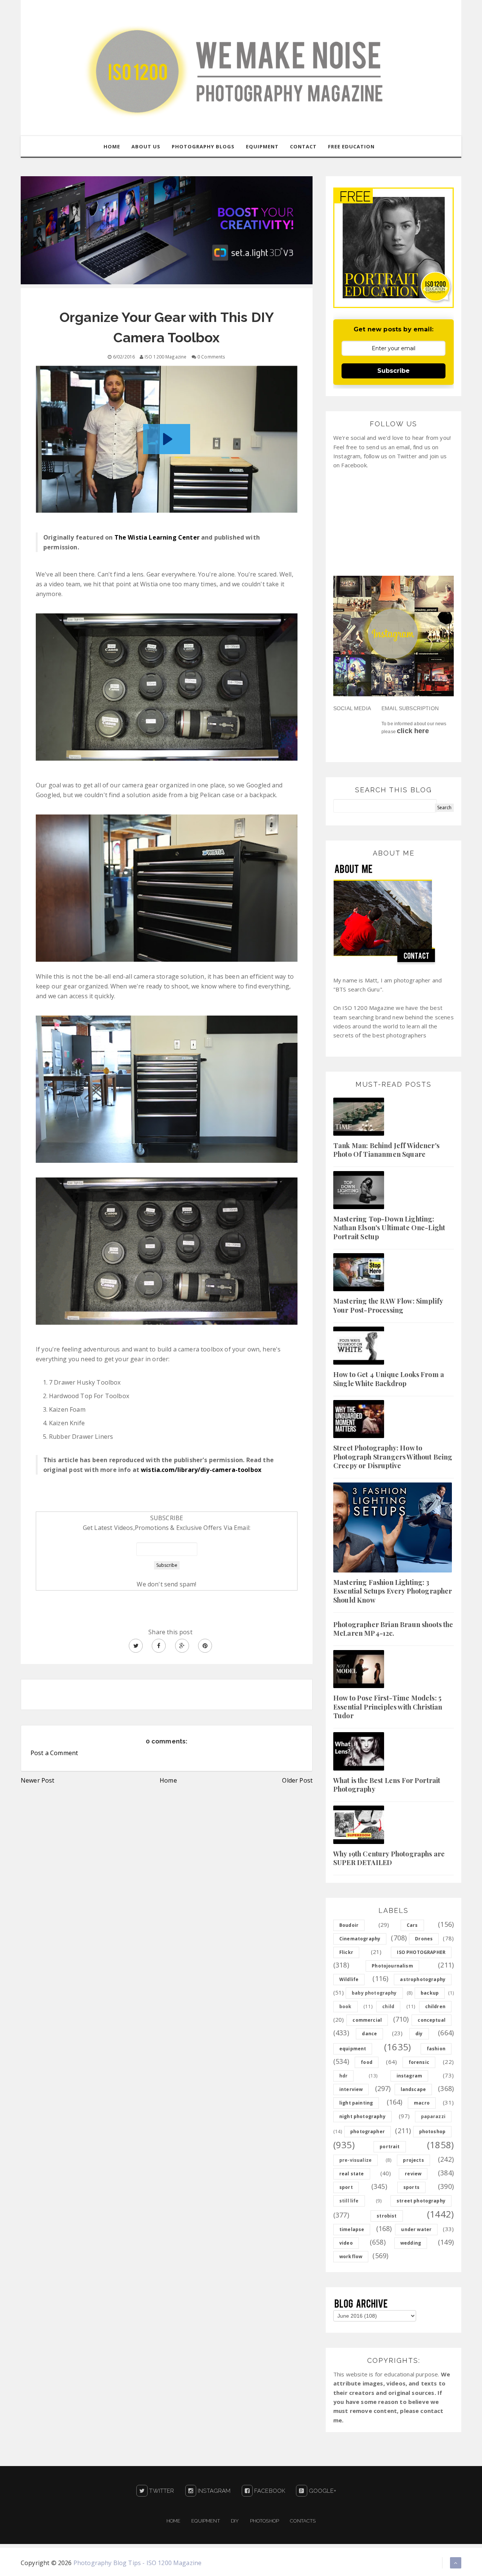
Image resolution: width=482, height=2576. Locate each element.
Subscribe (394, 371)
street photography (421, 2201)
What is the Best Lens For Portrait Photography (387, 1785)
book (345, 2006)
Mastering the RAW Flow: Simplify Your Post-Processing (388, 1305)
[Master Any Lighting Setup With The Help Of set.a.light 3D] (167, 230)
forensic (419, 2062)
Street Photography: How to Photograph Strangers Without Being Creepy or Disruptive (393, 1457)
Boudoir (349, 1925)
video (346, 2243)
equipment (353, 2049)
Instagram (214, 2491)
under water (416, 2229)
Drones (424, 1939)
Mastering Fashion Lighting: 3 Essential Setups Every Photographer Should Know (393, 1591)
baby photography (374, 1993)
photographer (368, 2131)
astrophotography (423, 1979)
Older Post (297, 1780)
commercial (367, 2020)
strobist (387, 2216)
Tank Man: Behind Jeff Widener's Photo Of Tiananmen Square (386, 1150)
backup (430, 1993)
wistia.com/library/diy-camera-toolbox (201, 1470)
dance (369, 2034)
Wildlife (349, 1979)
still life (349, 2201)
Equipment (205, 2521)
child (388, 2006)
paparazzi (433, 2116)
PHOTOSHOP (265, 2521)
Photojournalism (392, 1966)
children (435, 2006)
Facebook (269, 2491)
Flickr (346, 1952)
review (413, 2174)
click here (413, 731)
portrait (390, 2147)
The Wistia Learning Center (157, 537)
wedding (411, 2243)
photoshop (432, 2131)
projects (413, 2160)
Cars (412, 1925)
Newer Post (38, 1780)
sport (346, 2187)
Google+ (322, 2491)
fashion (436, 2049)
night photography (362, 2116)
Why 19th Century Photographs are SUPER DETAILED (389, 1858)
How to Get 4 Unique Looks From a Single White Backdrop (389, 1379)
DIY (235, 2521)
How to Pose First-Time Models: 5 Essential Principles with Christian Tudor (388, 1707)
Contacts (303, 2521)
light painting (356, 2103)
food (367, 2062)
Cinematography (360, 1939)
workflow (351, 2256)
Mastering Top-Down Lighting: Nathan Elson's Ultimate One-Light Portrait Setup (389, 1228)
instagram (409, 2076)
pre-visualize (355, 2160)
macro (422, 2103)
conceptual (432, 2020)
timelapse (352, 2229)
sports (411, 2187)
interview (351, 2089)
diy (419, 2034)
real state (352, 2174)
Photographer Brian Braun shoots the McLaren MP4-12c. (393, 1629)
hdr (343, 2076)
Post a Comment (54, 1753)
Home (168, 1780)
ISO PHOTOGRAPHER (421, 1952)
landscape (413, 2089)
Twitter (161, 2491)
